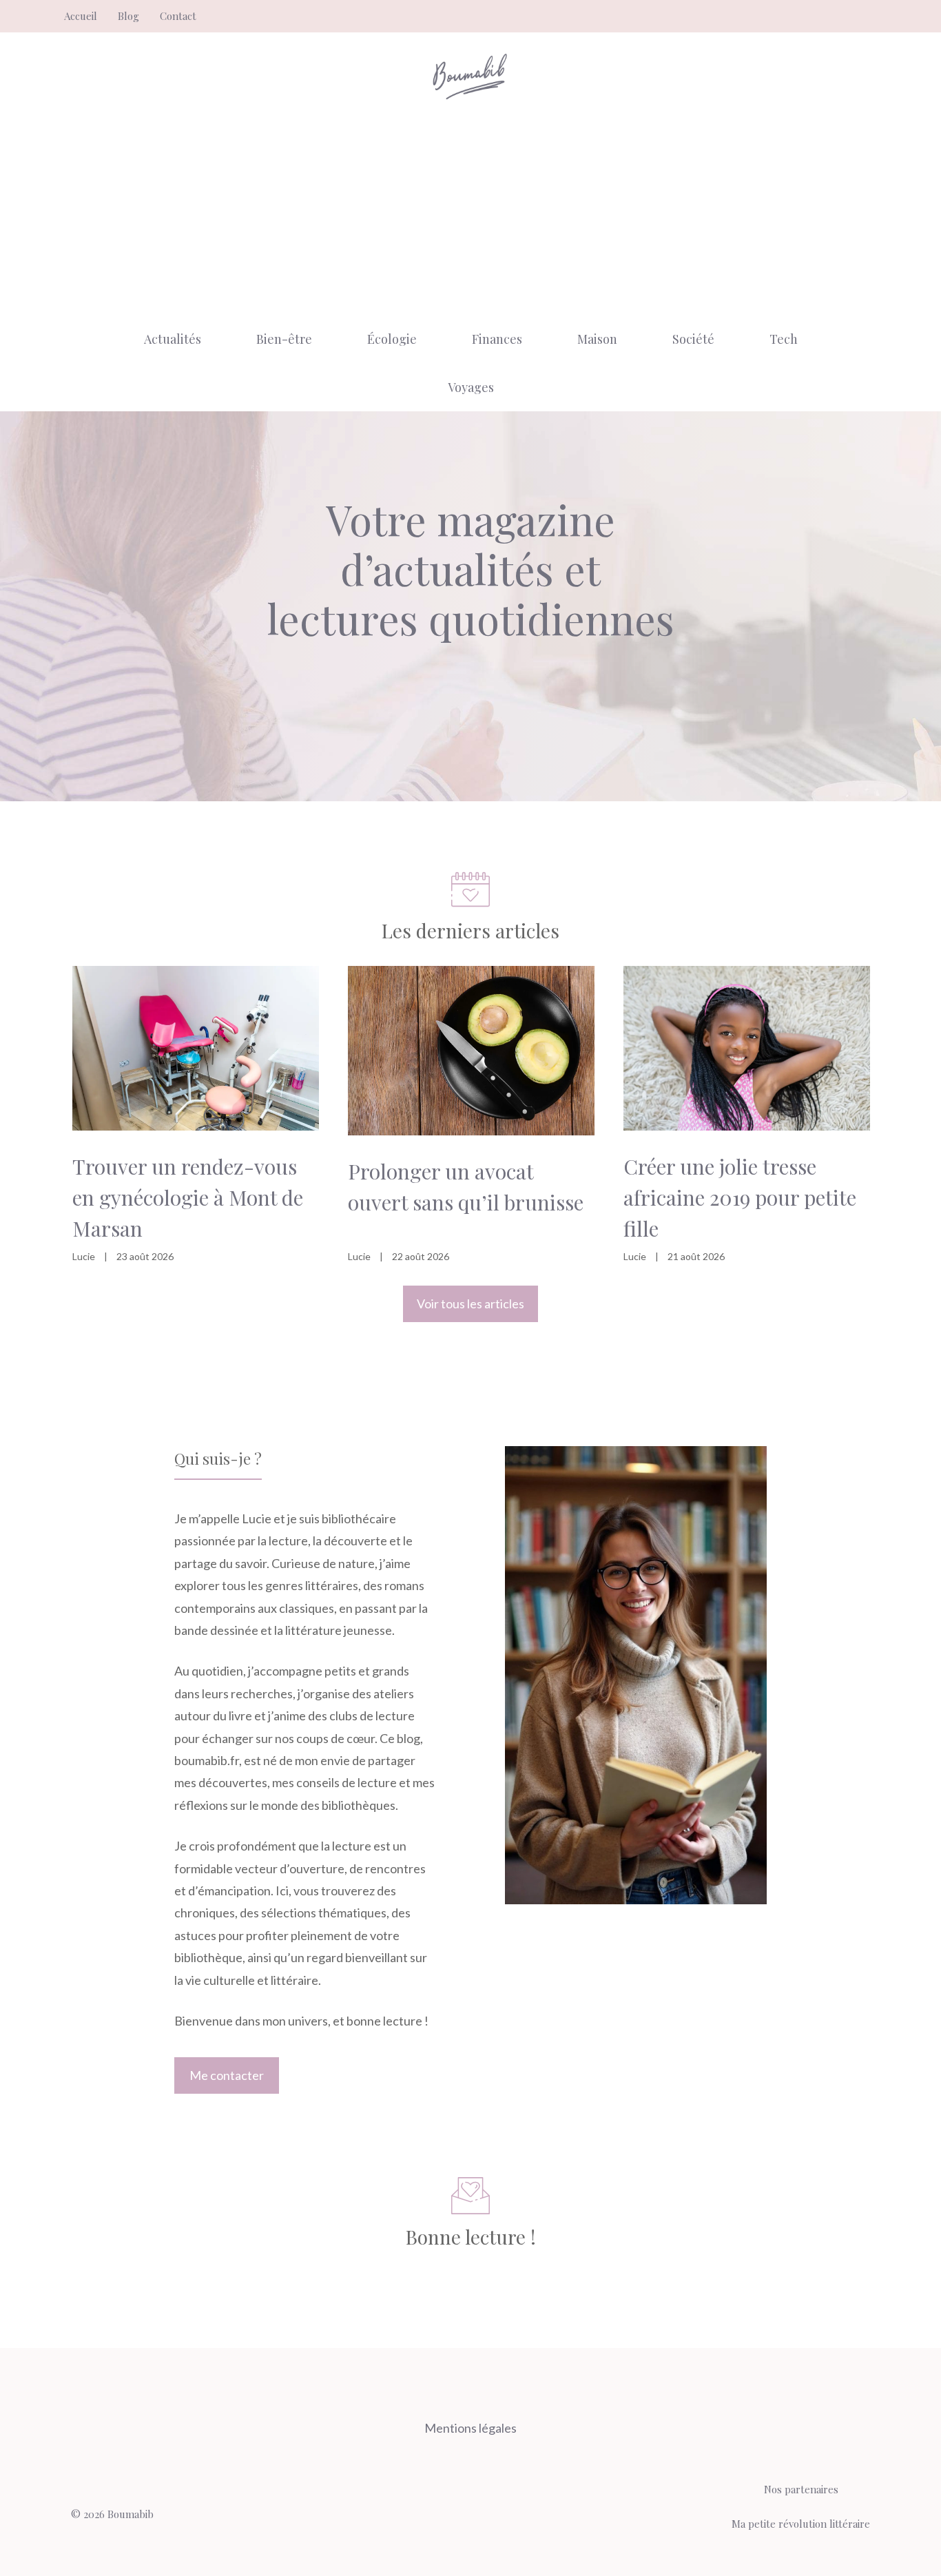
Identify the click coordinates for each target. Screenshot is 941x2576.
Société (693, 339)
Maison (597, 339)
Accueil (81, 16)
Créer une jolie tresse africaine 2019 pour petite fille (740, 1197)
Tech (784, 339)
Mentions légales (470, 2428)
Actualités (173, 339)
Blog (128, 16)
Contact (178, 16)
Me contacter (227, 2075)
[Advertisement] (470, 212)
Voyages (471, 387)
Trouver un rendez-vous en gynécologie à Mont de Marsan (188, 1197)
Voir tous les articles (470, 1304)
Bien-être (284, 339)
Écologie (392, 339)
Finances (497, 339)
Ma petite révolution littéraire (801, 2524)
